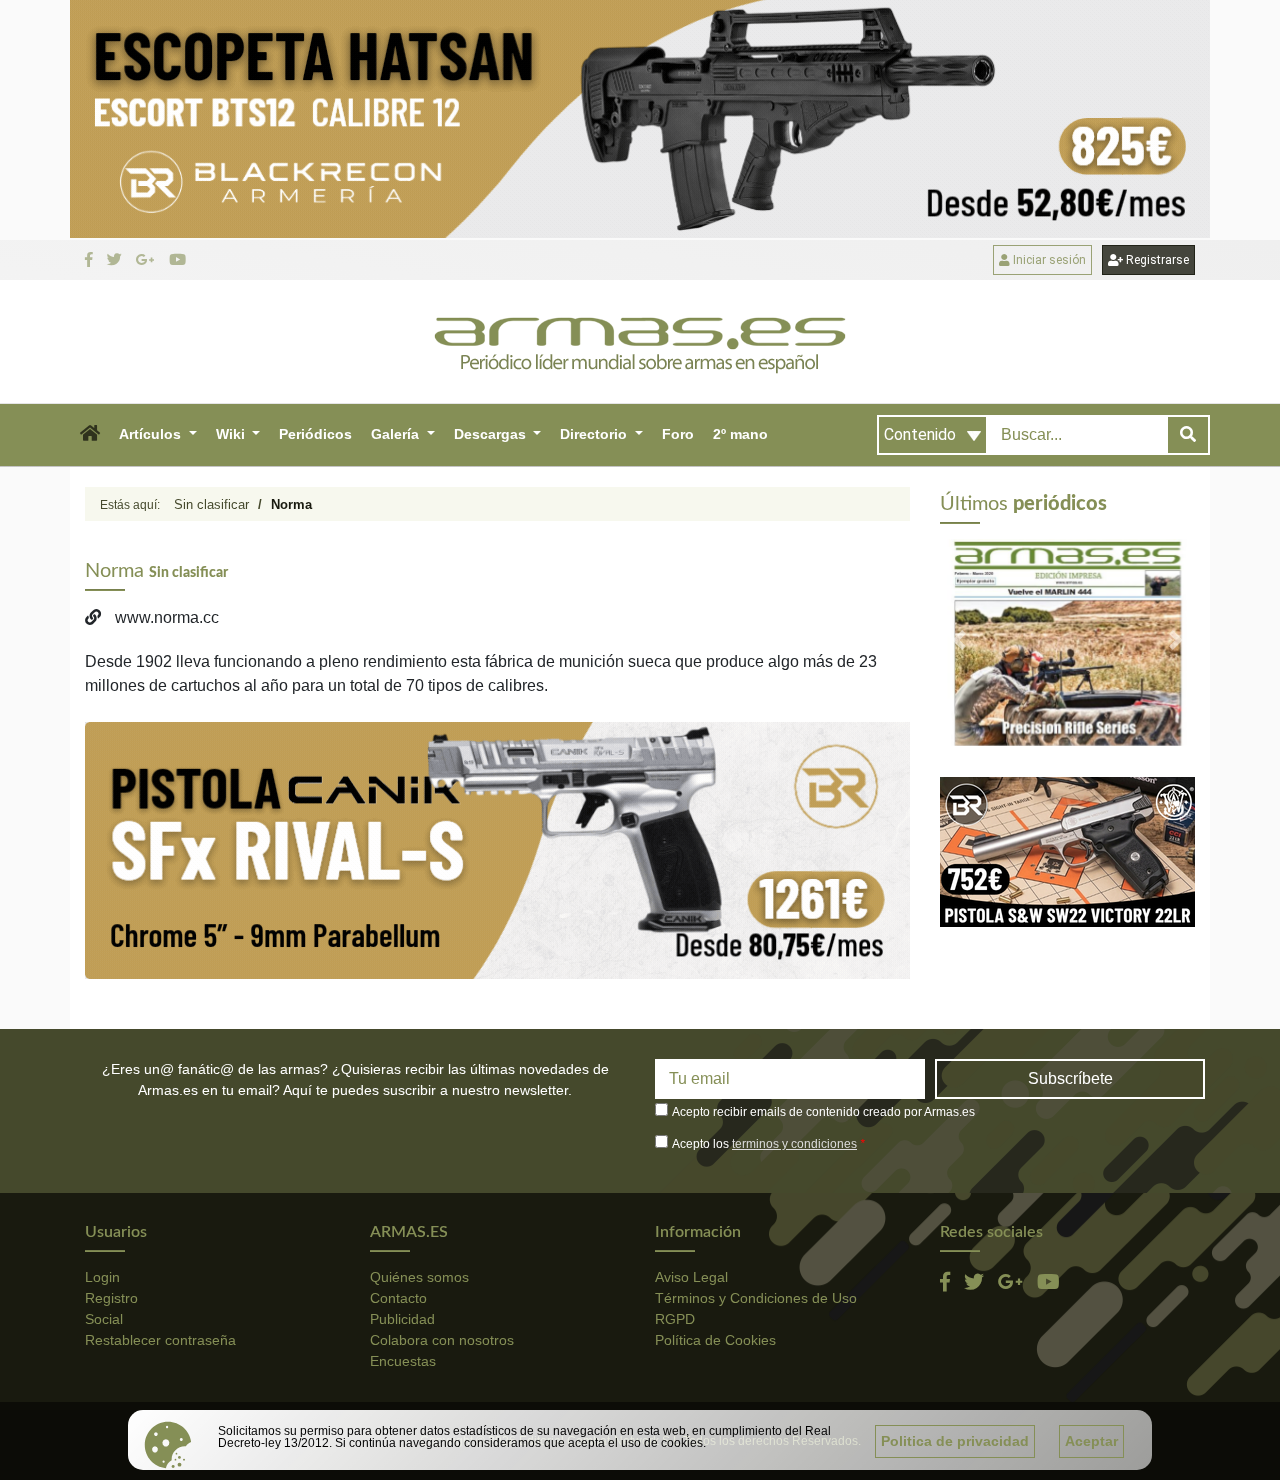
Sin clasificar (211, 504)
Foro (678, 434)
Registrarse (1156, 260)
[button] (89, 435)
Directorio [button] (595, 434)
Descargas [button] (492, 434)
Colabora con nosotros (442, 1340)
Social (104, 1319)
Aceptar (1091, 1441)
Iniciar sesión (1048, 260)
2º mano (740, 434)
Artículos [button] (152, 434)
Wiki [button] (232, 434)
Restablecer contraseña (160, 1340)
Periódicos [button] (315, 434)
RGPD (675, 1319)
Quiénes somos (419, 1277)
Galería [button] (397, 434)
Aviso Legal (691, 1277)
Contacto (398, 1298)
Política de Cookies (715, 1340)
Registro (111, 1298)
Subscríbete (1070, 1078)
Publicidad (402, 1319)
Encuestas (403, 1361)
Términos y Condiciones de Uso (756, 1298)
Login (102, 1277)
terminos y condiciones (794, 1144)
